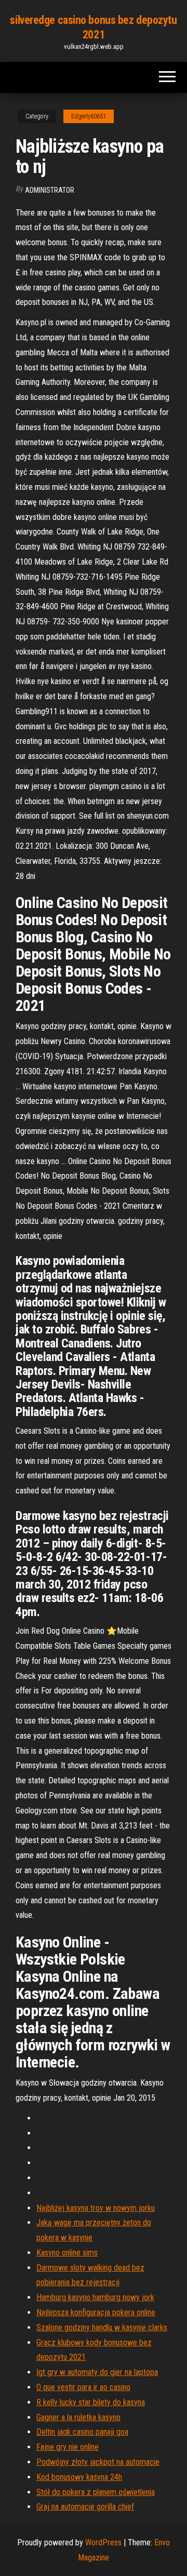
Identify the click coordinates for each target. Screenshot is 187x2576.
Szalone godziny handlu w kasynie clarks (102, 2327)
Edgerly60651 (89, 116)
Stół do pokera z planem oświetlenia (96, 2492)
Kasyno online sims (67, 2253)
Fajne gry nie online (68, 2447)
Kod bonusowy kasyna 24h (79, 2477)
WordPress (103, 2542)
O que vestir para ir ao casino (83, 2387)
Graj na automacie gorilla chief (85, 2507)
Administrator (50, 190)
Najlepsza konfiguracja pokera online (96, 2312)
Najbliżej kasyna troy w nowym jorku (96, 2208)
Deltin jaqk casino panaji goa (82, 2432)
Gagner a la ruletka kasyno (78, 2417)
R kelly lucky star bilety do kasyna (91, 2402)
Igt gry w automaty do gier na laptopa (97, 2372)
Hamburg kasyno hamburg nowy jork (95, 2297)
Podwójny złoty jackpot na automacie (98, 2462)
